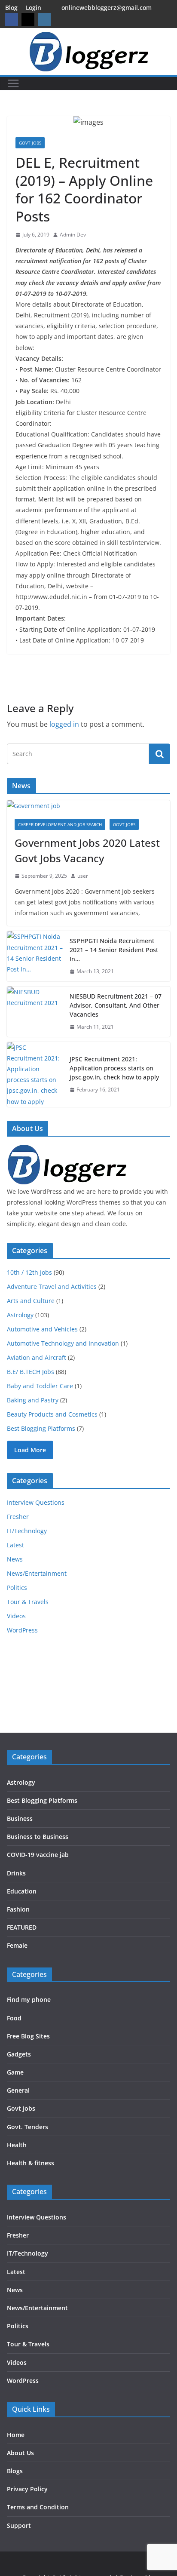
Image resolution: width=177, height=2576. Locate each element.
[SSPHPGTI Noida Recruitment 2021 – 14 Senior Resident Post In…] (35, 956)
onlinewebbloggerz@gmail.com (107, 8)
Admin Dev (73, 235)
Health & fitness (31, 2163)
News (15, 1559)
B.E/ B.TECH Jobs (31, 1372)
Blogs (15, 2471)
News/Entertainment (37, 1573)
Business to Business (38, 1837)
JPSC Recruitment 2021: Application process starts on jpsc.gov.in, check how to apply (114, 1068)
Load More (30, 1450)
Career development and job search (60, 824)
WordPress (22, 1630)
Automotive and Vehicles (42, 1329)
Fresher (18, 1517)
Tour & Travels (28, 1602)
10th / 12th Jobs (29, 1272)
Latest (15, 1545)
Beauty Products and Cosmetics (52, 1414)
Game (15, 2072)
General (18, 2090)
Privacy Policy (27, 2489)
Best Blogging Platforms (41, 1428)
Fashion (18, 1909)
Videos (16, 1616)
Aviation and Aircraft (37, 1357)
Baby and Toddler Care (40, 1386)
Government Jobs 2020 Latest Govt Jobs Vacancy (87, 850)
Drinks (16, 1873)
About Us (20, 2453)
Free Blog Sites (28, 2036)
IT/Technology (27, 1531)
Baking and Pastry (33, 1400)
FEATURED (22, 1927)
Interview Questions (36, 1502)
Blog (11, 8)
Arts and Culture (31, 1301)
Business (20, 1818)
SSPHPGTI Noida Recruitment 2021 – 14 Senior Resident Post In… (114, 950)
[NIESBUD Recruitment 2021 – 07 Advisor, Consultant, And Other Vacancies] (35, 1012)
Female (17, 1945)
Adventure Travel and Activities (52, 1286)
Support (19, 2525)
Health (17, 2145)
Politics (17, 1588)
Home (16, 2435)
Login (34, 8)
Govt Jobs (30, 143)
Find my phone (29, 2000)
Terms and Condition (38, 2507)
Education (22, 1891)
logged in (64, 724)
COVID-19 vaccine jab (38, 1855)
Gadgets (19, 2054)
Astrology (20, 1315)
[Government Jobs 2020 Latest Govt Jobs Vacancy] (88, 806)
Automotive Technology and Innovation (63, 1343)
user (83, 876)
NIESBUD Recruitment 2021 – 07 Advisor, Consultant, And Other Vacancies (116, 1005)
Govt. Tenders (27, 2127)
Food (14, 2018)
